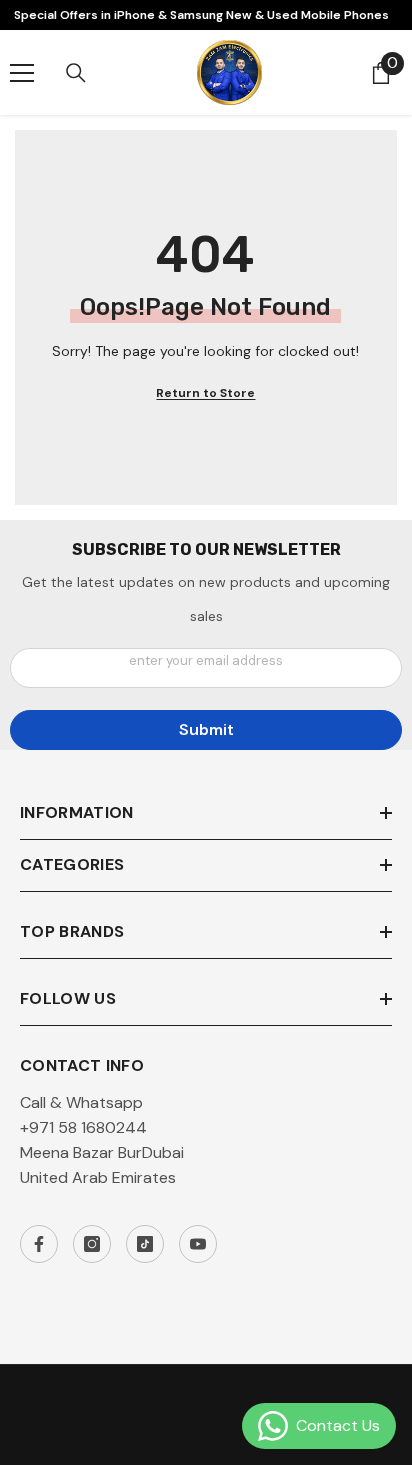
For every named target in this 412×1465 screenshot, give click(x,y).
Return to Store (205, 393)
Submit (206, 729)
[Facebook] (39, 1244)
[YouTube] (198, 1244)
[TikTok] (145, 1244)
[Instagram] (92, 1244)
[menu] (22, 73)
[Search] (76, 73)
